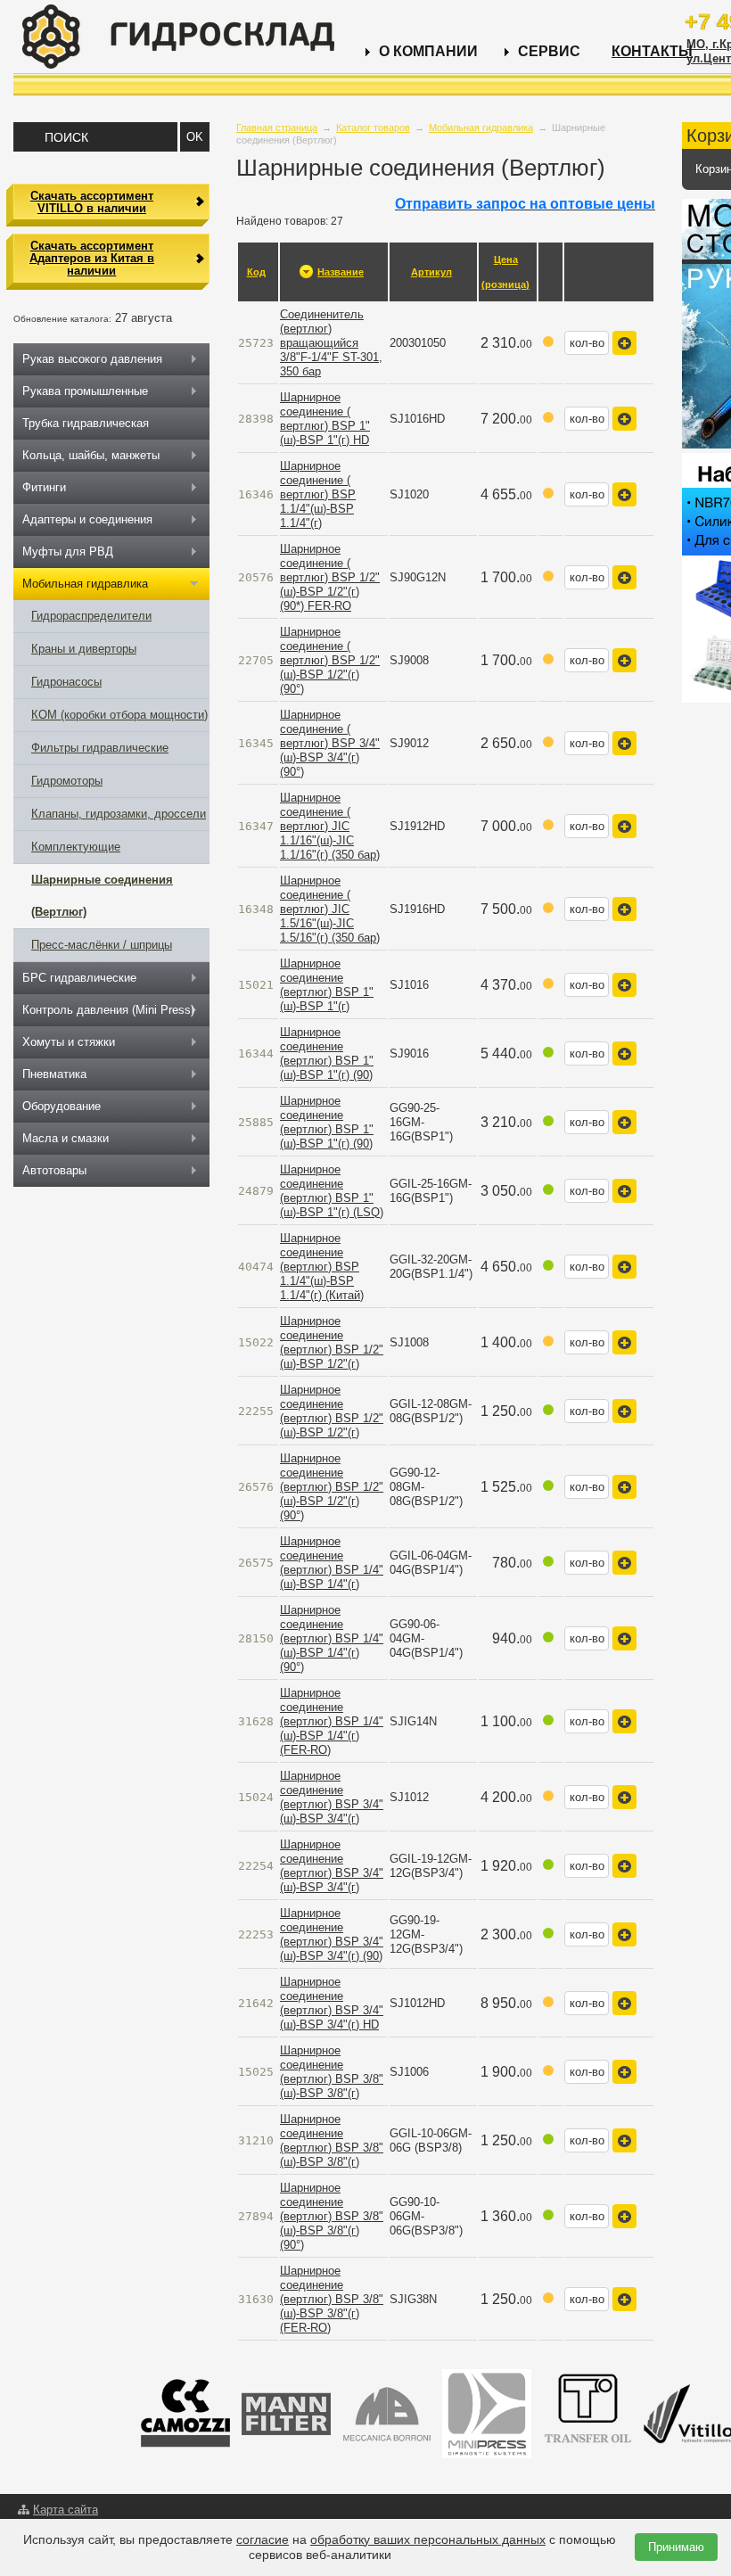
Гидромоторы (67, 781)
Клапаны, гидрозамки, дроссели (119, 814)
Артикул (431, 272)
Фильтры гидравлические (100, 748)
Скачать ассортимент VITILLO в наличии (92, 202)
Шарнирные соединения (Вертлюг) (102, 896)
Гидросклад (178, 37)
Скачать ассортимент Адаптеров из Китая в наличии (92, 259)
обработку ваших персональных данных (428, 2539)
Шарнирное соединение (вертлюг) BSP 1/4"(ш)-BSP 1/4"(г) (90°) (332, 1638)
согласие (263, 2539)
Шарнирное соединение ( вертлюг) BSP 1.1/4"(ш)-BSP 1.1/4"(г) (318, 494)
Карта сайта (66, 2510)
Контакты (652, 51)
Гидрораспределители (91, 616)
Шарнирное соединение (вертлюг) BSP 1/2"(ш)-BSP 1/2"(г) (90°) (332, 1487)
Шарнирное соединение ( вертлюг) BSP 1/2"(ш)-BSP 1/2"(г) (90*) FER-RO (330, 577)
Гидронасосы (66, 682)
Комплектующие (76, 847)
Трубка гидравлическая (86, 423)
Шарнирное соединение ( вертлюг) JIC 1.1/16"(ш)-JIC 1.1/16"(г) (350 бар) (330, 826)
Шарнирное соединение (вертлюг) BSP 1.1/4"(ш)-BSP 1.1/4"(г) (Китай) (322, 1267)
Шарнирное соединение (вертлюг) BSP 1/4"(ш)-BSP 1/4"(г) (332, 1563)
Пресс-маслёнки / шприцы (102, 945)
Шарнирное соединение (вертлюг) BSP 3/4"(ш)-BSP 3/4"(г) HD (332, 2003)
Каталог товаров (373, 128)
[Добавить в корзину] (624, 343)
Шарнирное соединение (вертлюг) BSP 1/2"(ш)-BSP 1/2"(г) (332, 1342)
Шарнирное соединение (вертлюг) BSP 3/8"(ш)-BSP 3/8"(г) (332, 2072)
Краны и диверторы (84, 649)
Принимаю (676, 2547)
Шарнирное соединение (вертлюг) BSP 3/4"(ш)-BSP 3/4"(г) (332, 1797)
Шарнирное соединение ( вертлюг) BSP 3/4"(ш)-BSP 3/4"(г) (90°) (330, 743)
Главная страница (277, 128)
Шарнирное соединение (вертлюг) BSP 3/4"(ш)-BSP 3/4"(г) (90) (332, 1934)
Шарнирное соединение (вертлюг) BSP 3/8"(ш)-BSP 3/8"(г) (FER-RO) (332, 2299)
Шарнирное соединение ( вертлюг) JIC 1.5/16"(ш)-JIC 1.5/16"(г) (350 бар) (330, 909)
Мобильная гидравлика (481, 128)
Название (341, 272)
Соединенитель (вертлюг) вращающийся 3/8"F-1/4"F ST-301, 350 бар (331, 343)
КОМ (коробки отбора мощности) (119, 715)
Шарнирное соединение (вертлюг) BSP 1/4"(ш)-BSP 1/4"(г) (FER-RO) (332, 1721)
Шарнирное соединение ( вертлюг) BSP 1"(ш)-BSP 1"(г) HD (325, 419)
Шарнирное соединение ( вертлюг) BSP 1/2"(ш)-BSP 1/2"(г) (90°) (330, 660)
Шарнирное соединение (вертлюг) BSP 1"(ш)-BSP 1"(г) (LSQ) (332, 1191)
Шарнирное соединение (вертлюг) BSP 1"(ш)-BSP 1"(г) (327, 985)
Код (256, 272)
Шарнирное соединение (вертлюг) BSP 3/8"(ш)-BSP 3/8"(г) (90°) (332, 2216)
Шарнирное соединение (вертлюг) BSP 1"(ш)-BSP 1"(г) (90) (327, 1053)
